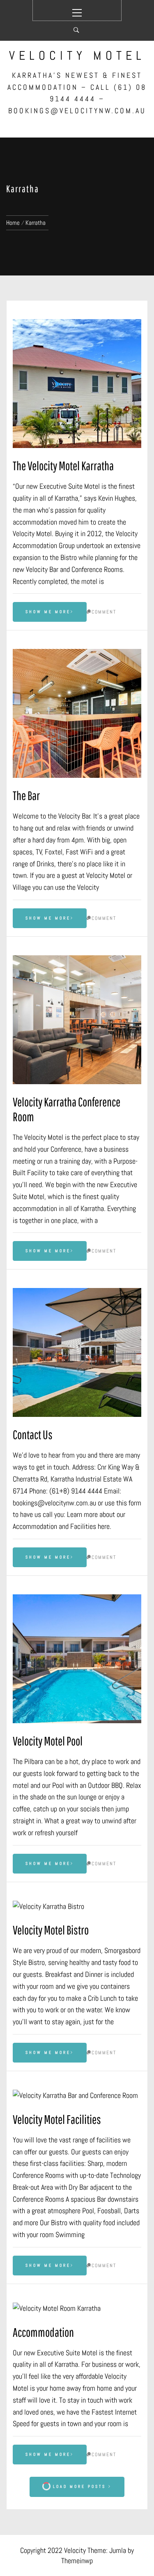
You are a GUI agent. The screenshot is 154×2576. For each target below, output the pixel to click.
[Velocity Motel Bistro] (77, 1907)
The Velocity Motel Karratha (63, 465)
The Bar (26, 795)
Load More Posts (79, 2486)
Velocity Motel (77, 56)
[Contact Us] (77, 1352)
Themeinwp (77, 2561)
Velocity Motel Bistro (51, 1930)
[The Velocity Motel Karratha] (77, 384)
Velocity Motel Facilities (57, 2119)
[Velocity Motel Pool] (77, 1659)
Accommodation (43, 2332)
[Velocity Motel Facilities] (77, 2096)
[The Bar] (77, 713)
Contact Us (33, 1434)
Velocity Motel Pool (48, 1741)
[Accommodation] (77, 2309)
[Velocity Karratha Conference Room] (77, 1020)
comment (104, 612)
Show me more (48, 612)
